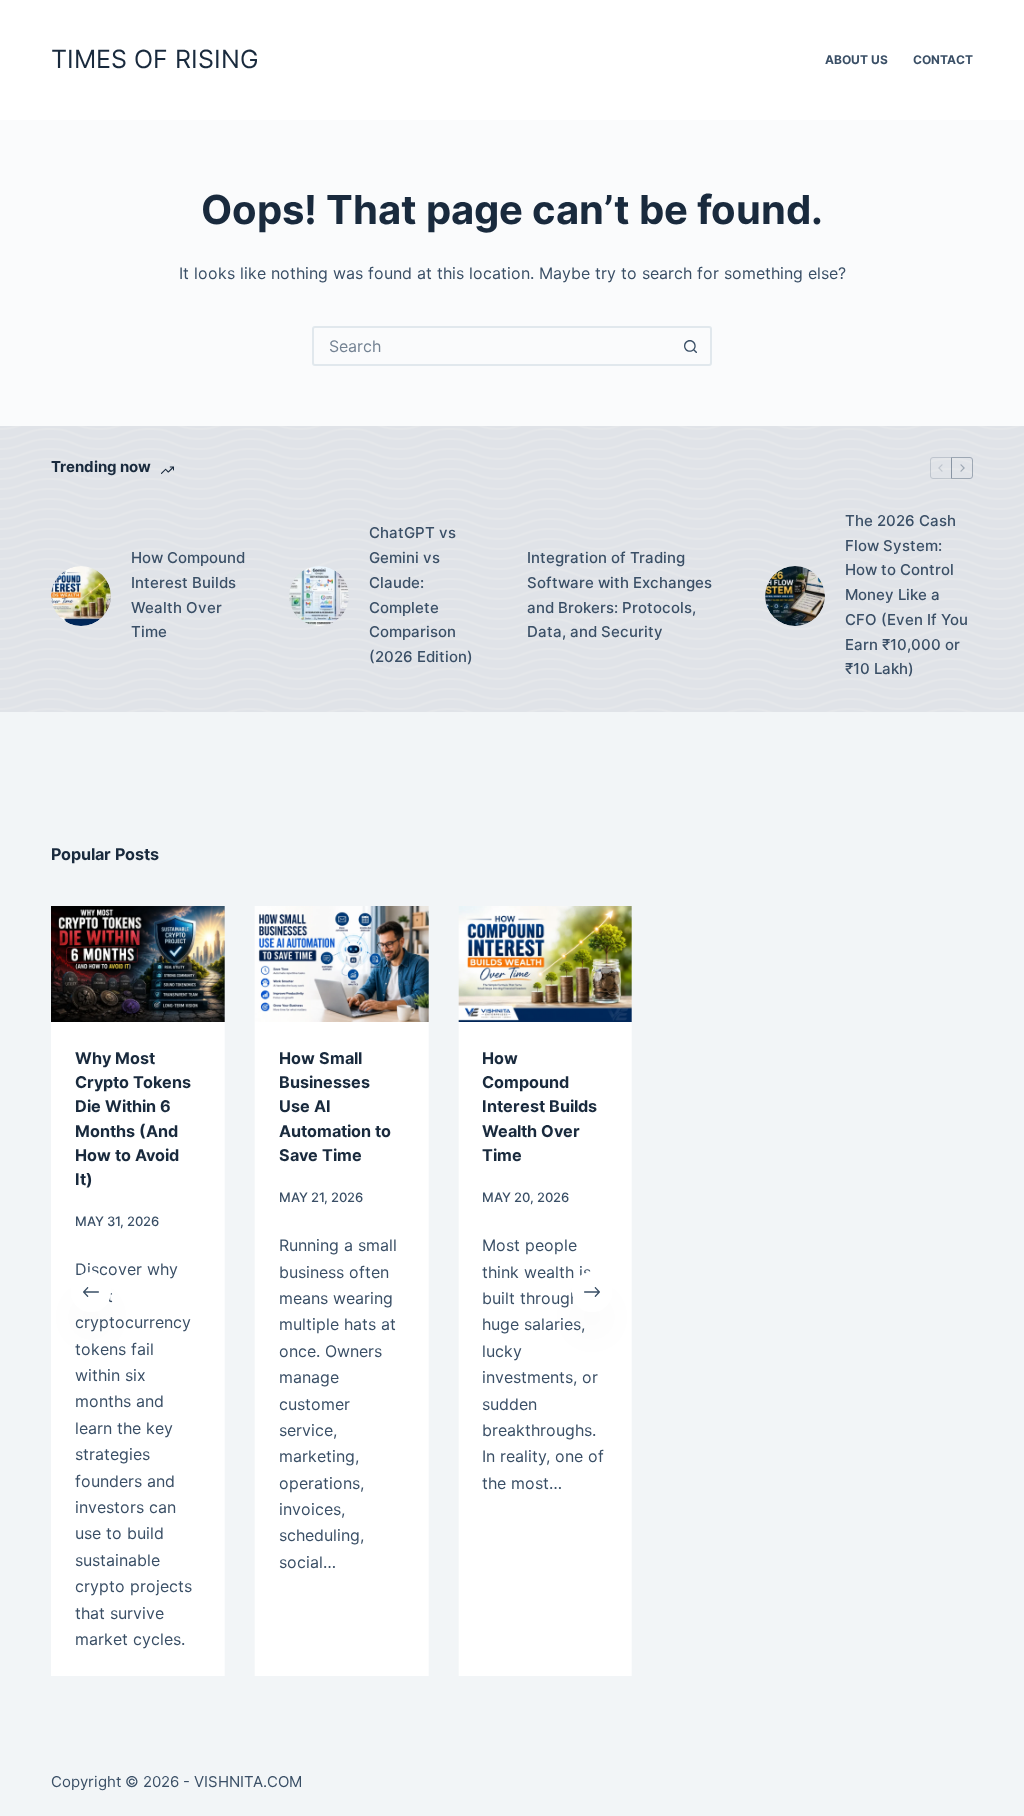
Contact (943, 59)
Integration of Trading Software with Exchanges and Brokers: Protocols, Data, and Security (619, 594)
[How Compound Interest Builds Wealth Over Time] (81, 596)
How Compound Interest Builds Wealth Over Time (188, 594)
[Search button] (690, 346)
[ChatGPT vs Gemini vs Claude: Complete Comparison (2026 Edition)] (319, 596)
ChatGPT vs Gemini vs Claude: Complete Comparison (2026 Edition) (421, 594)
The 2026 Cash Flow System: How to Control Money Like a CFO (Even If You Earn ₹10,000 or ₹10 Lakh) (906, 595)
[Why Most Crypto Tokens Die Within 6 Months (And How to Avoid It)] (138, 964)
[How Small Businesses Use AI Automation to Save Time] (342, 964)
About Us (856, 59)
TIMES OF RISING (155, 59)
